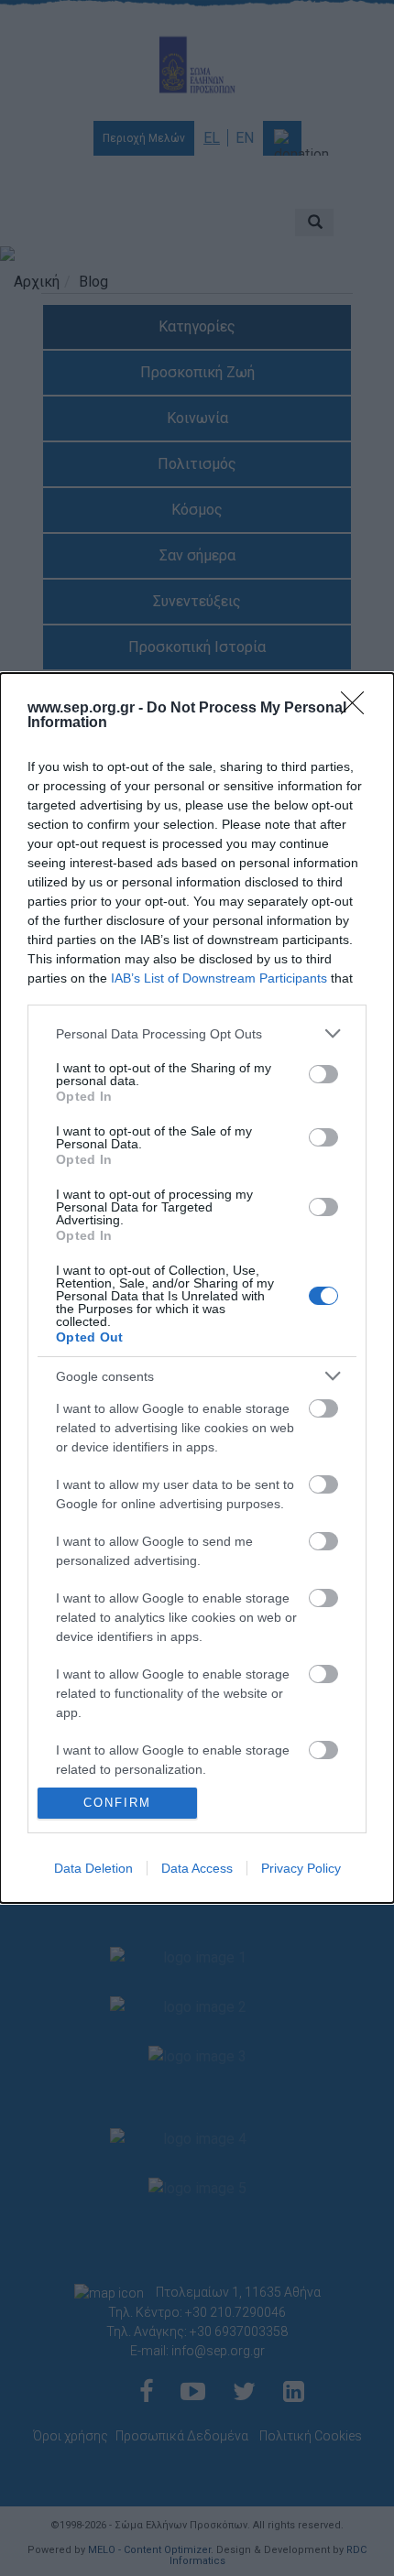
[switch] (323, 1074)
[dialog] (197, 1288)
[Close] (358, 709)
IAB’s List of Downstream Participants (219, 978)
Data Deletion (93, 1868)
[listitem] (197, 1033)
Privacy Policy (301, 1868)
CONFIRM (117, 1803)
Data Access (197, 1868)
